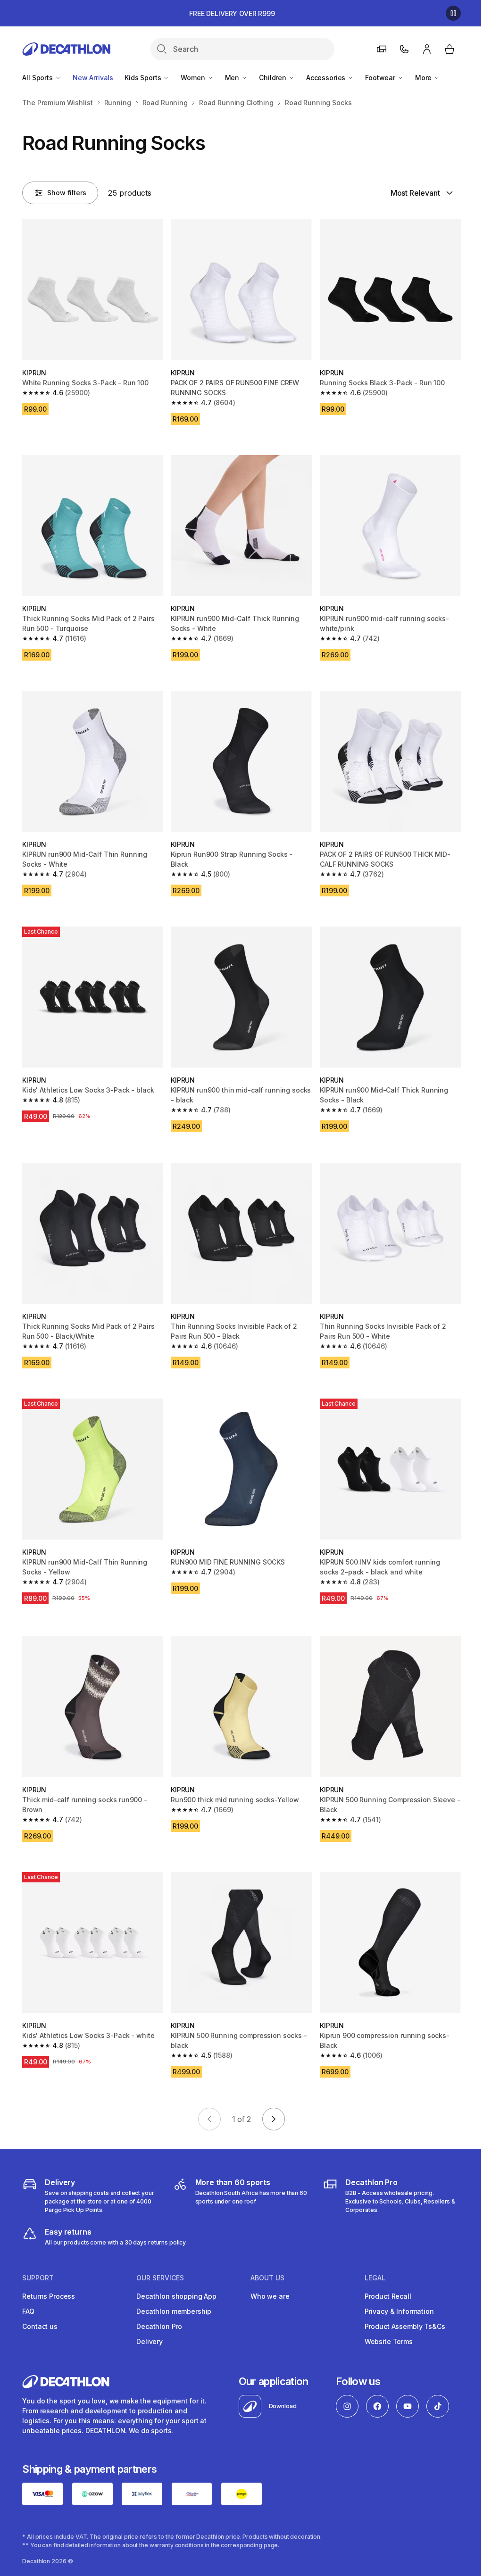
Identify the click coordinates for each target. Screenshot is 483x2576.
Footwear (381, 78)
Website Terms (389, 2341)
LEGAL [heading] (375, 2278)
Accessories (327, 78)
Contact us (40, 2326)
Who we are (270, 2296)
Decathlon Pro (159, 2326)
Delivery (150, 2341)
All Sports (38, 78)
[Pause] (453, 13)
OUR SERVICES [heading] (160, 2278)
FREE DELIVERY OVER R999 (232, 13)
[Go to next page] (274, 2119)
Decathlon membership (174, 2311)
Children (274, 78)
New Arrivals (93, 78)
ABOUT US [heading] (267, 2278)
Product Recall (388, 2296)
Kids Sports (144, 78)
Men (233, 78)
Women (194, 78)
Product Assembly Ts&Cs (405, 2326)
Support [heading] (38, 2278)
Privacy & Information (399, 2311)
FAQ (28, 2311)
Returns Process (49, 2296)
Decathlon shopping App (176, 2296)
